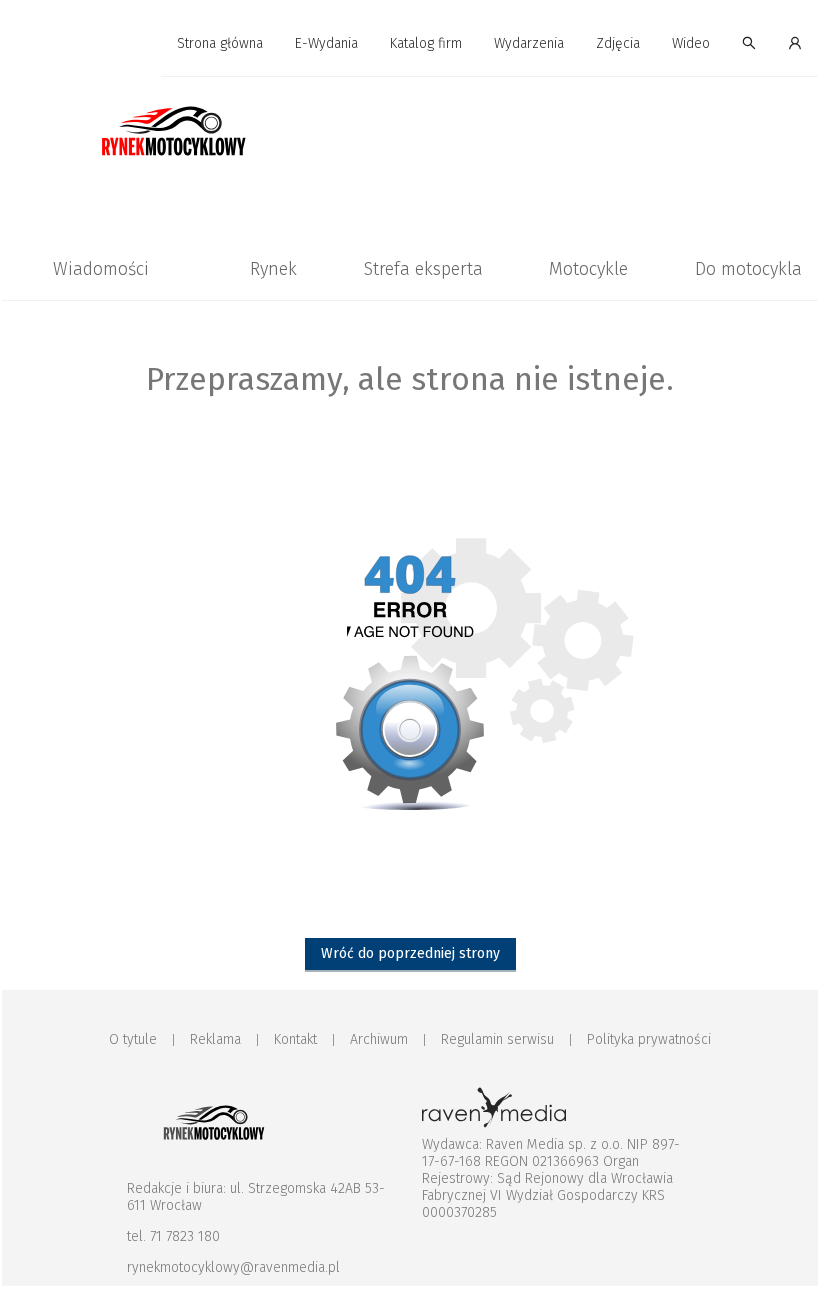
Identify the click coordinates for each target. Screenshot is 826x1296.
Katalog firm (426, 43)
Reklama (215, 1039)
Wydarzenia (529, 43)
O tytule (133, 1039)
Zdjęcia (618, 43)
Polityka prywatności (649, 1039)
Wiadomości (101, 269)
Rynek (273, 269)
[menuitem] (220, 44)
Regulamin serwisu (497, 1039)
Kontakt (295, 1039)
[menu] (410, 44)
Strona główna (220, 43)
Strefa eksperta (423, 269)
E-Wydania (326, 43)
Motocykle (588, 269)
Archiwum (379, 1039)
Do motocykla (748, 269)
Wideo (691, 43)
